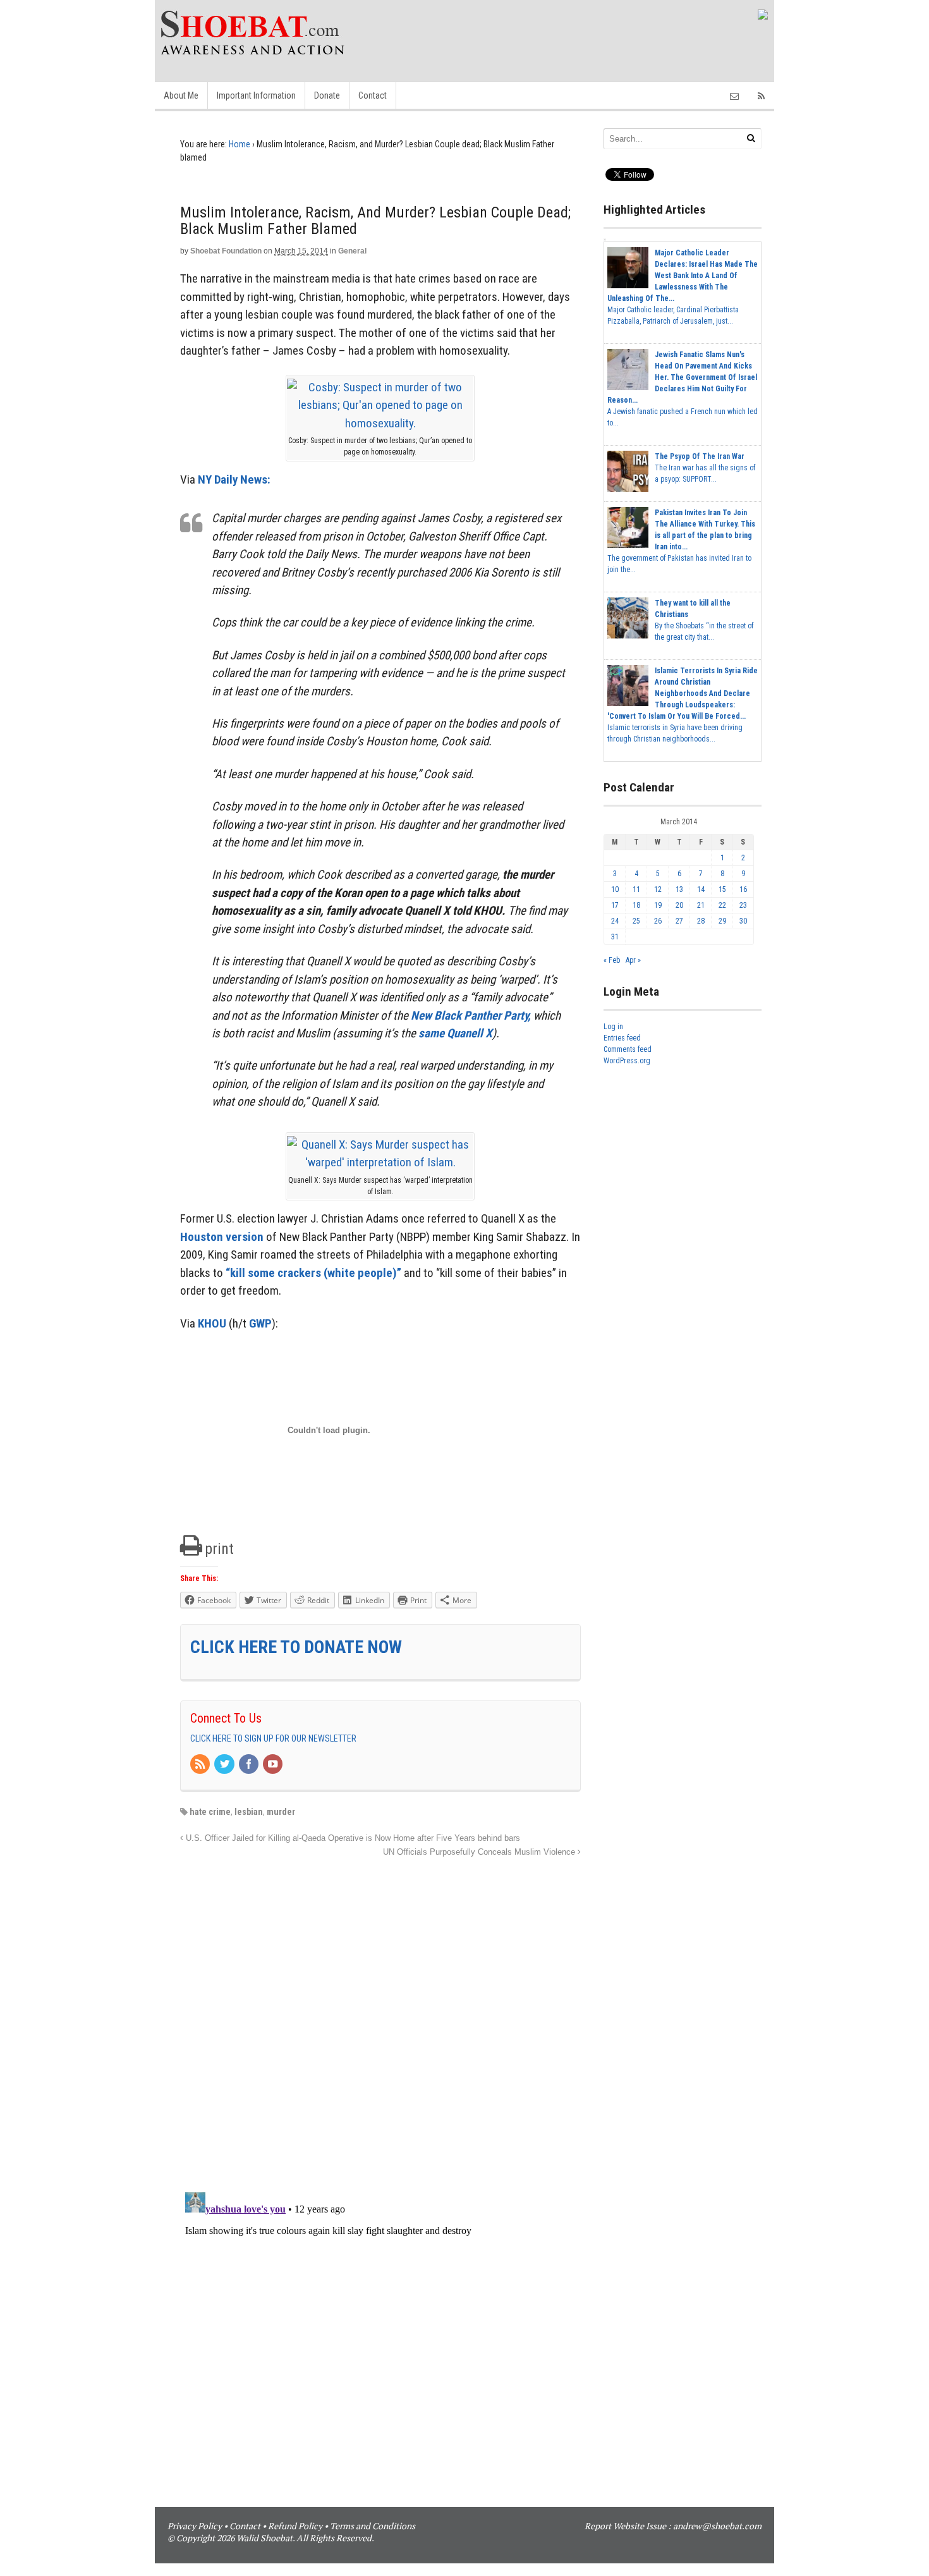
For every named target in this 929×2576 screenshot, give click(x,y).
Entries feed (622, 1038)
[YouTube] (274, 1765)
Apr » (633, 960)
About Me (181, 95)
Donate (327, 95)
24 (615, 921)
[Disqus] (380, 2018)
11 (636, 889)
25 (636, 921)
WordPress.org (627, 1061)
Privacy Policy (195, 2526)
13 (679, 889)
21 (701, 905)
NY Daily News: (234, 479)
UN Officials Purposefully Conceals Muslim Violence (480, 1852)
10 (615, 889)
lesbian (249, 1812)
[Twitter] (225, 1765)
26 (658, 921)
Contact (373, 95)
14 (701, 889)
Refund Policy (295, 2526)
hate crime (210, 1812)
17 (615, 905)
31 (615, 937)
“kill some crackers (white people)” (313, 1273)
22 (722, 905)
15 (722, 889)
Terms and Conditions (373, 2526)
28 (701, 921)
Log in (613, 1027)
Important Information (256, 95)
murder (281, 1812)
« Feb (612, 960)
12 (658, 889)
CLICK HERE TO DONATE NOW (296, 1647)
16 (743, 889)
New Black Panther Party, (471, 1016)
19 (658, 905)
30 (743, 921)
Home (240, 144)
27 (679, 921)
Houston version (222, 1237)
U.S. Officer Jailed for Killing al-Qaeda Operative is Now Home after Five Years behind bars (352, 1838)
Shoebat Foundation (226, 251)
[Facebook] (250, 1765)
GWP (260, 1323)
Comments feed (628, 1049)
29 (722, 921)
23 (743, 905)
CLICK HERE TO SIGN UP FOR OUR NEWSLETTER (273, 1738)
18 (636, 905)
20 (679, 905)
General (352, 251)
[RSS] (201, 1765)
